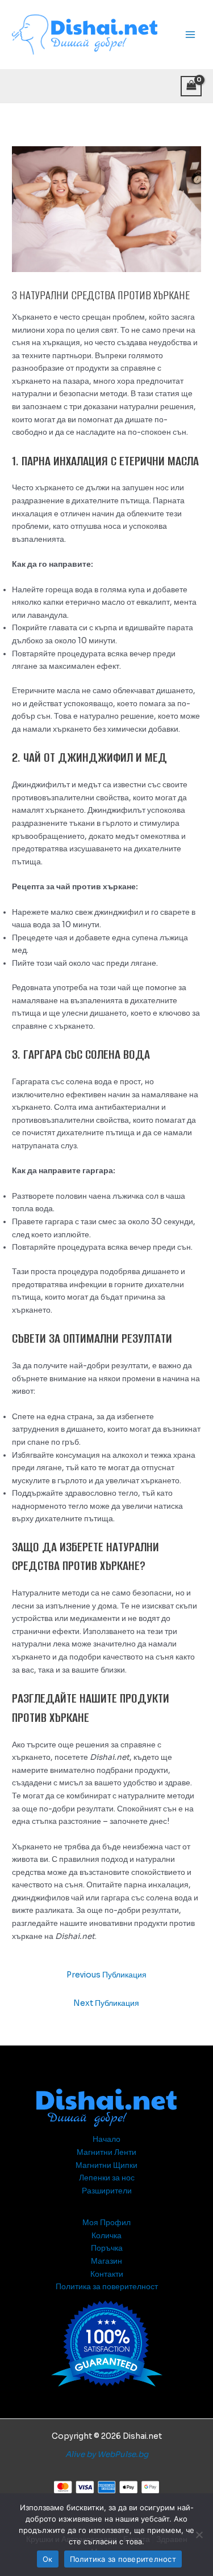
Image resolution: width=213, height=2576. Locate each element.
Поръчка (107, 2248)
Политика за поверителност (107, 2287)
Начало (106, 2139)
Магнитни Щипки (106, 2165)
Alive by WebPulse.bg (107, 2454)
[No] (199, 2535)
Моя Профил (106, 2223)
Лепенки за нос (107, 2178)
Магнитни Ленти (106, 2152)
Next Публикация (106, 2003)
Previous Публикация (106, 1975)
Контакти (107, 2274)
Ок (48, 2559)
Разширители (107, 2191)
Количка (106, 2236)
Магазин (106, 2261)
